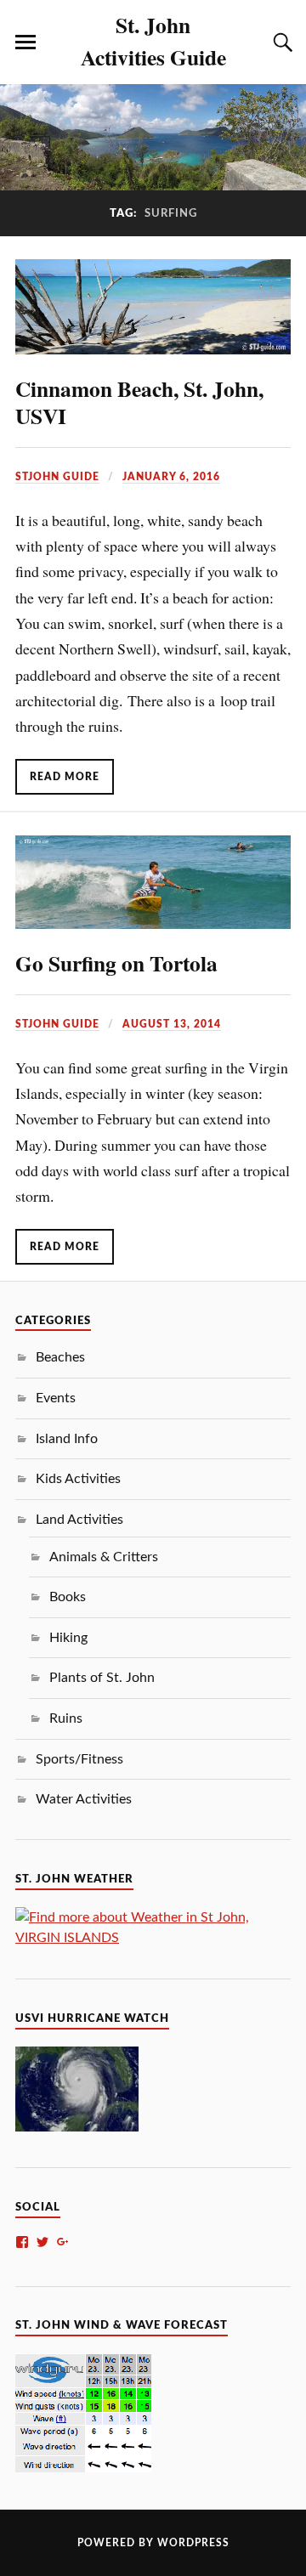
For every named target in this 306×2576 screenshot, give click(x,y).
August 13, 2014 (172, 1024)
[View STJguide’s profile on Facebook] (22, 2242)
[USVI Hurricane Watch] (77, 2127)
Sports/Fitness (79, 1759)
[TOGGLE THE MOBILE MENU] (25, 42)
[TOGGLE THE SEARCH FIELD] (280, 42)
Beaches (60, 1357)
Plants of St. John (102, 1678)
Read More (65, 777)
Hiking (68, 1638)
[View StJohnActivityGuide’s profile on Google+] (63, 2242)
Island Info (67, 1439)
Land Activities (79, 1520)
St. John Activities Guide (153, 41)
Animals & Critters (104, 1557)
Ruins (66, 1718)
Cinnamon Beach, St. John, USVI (139, 402)
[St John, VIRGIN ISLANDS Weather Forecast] (153, 1938)
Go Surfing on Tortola (116, 963)
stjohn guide (57, 477)
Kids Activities (78, 1479)
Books (68, 1597)
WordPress (193, 2543)
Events (56, 1398)
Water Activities (84, 1799)
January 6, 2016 (171, 477)
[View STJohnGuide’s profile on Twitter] (42, 2242)
